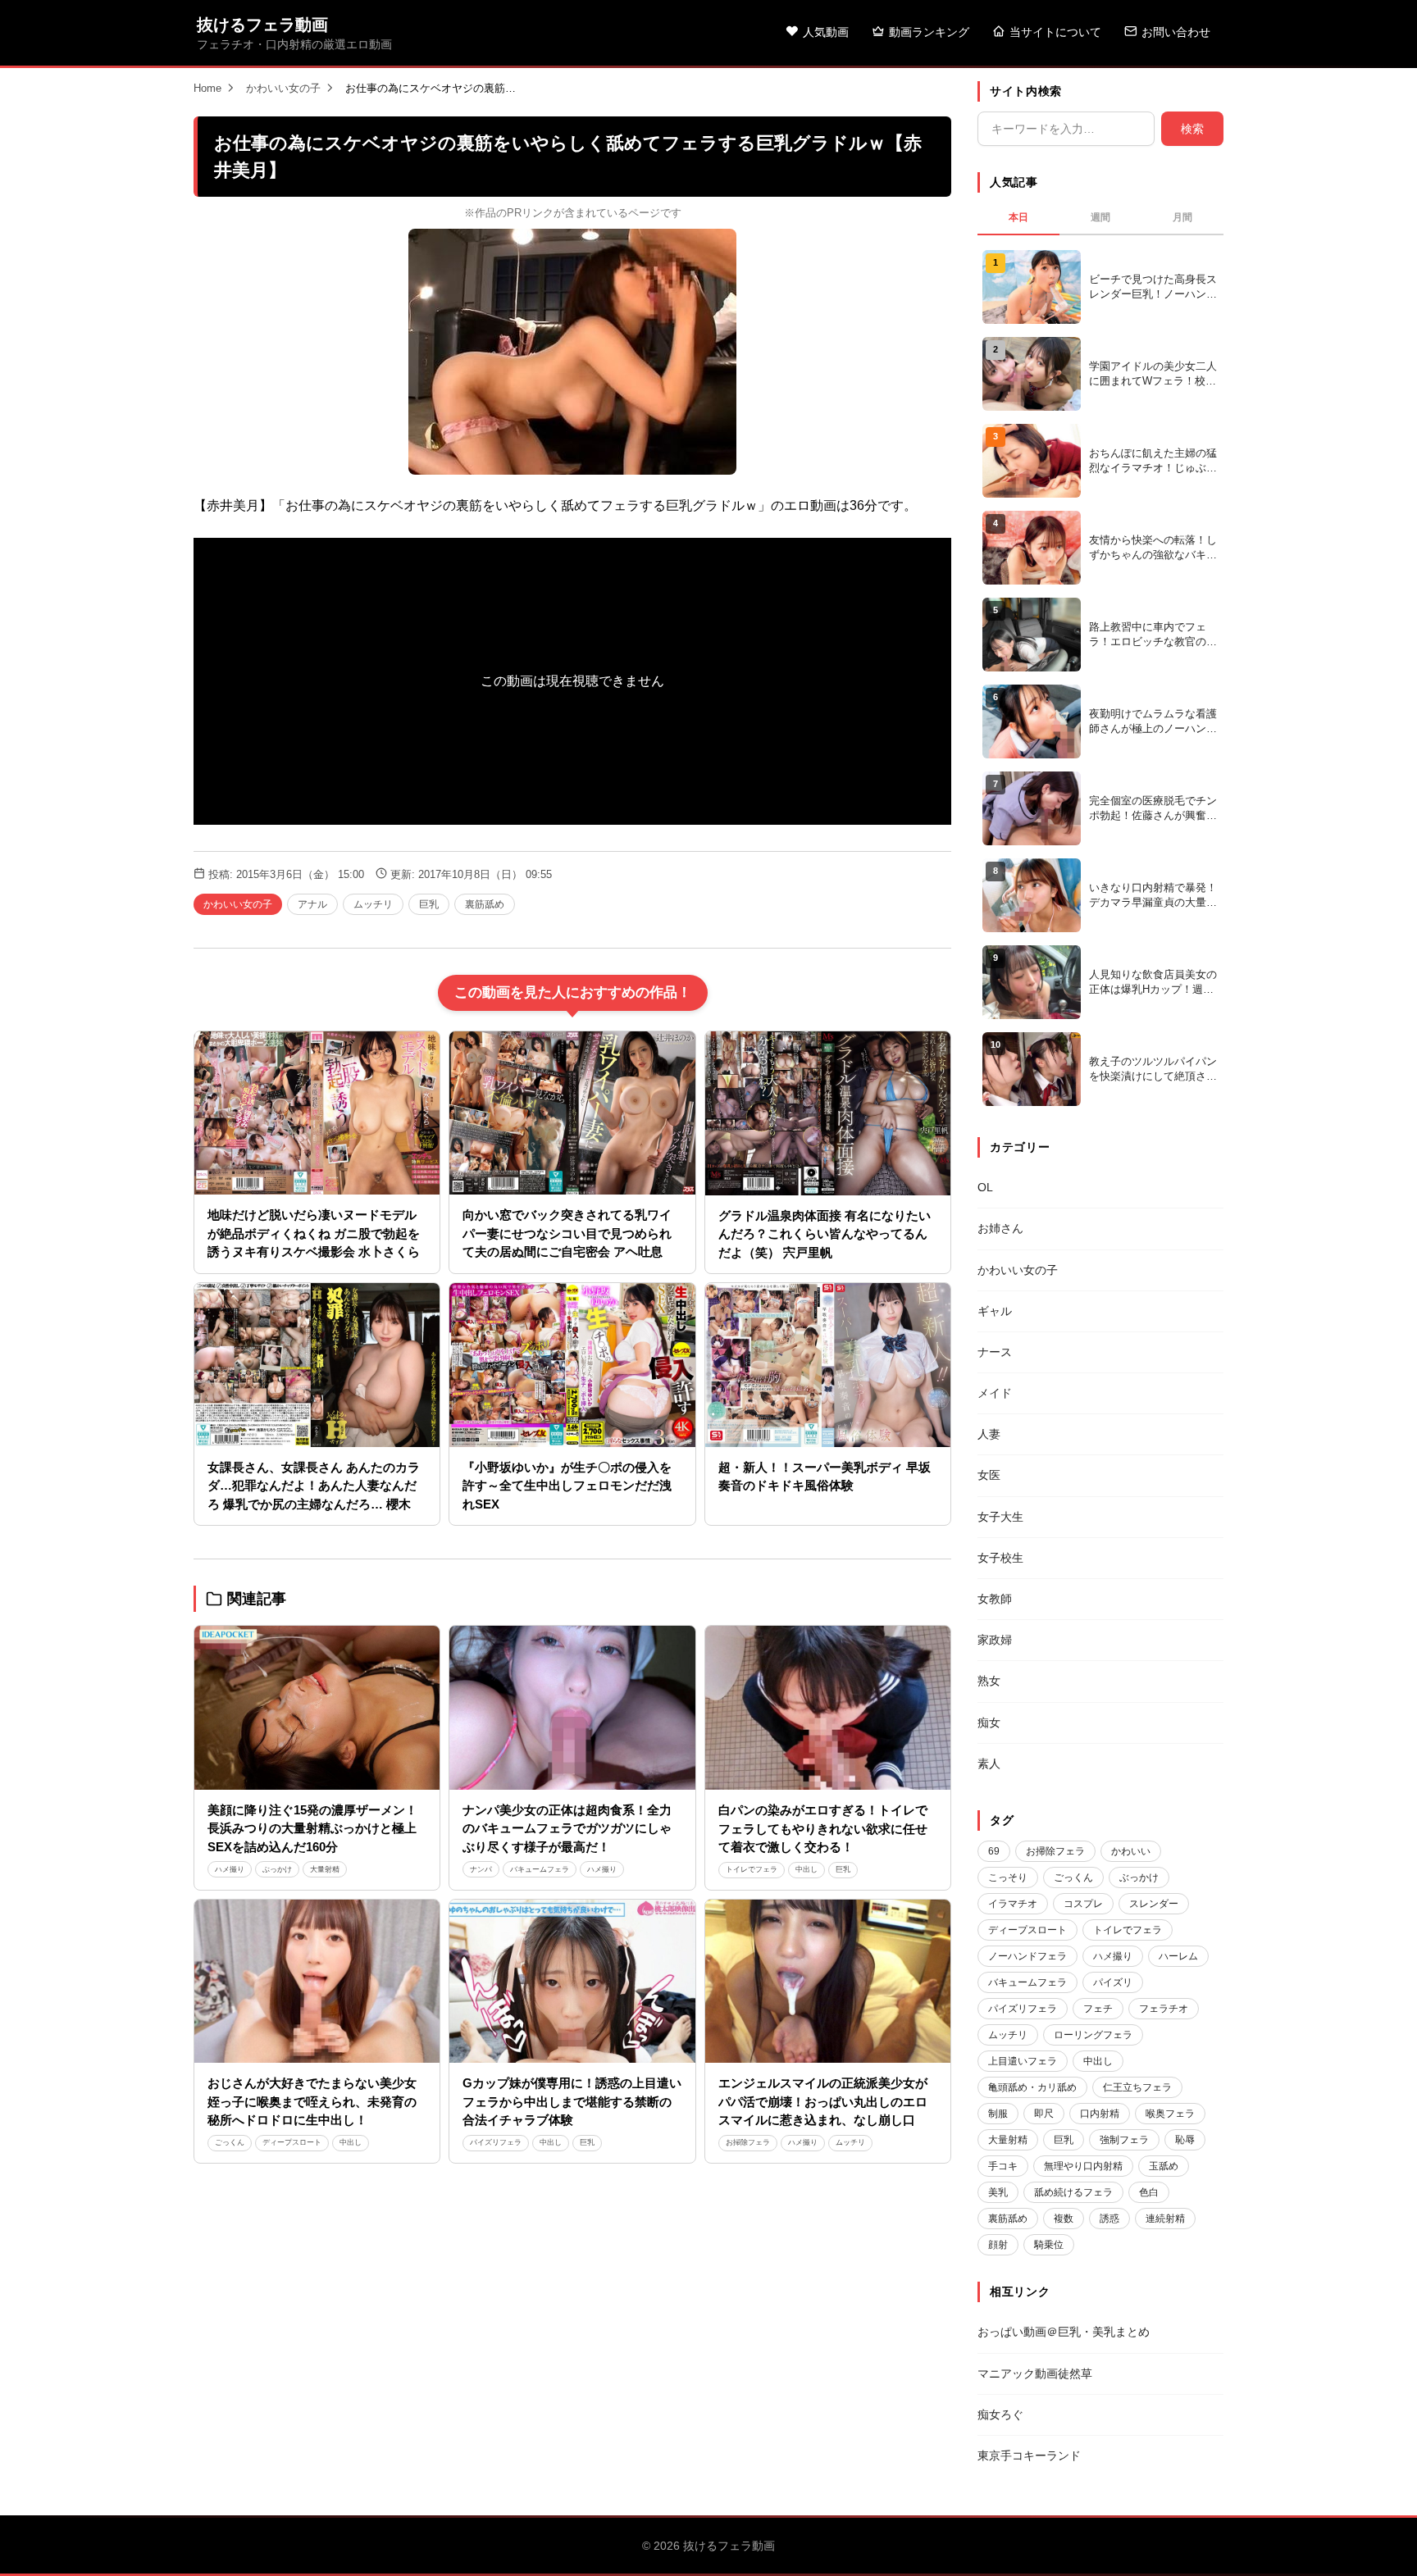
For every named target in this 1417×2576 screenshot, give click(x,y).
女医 (989, 1475)
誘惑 (1109, 2219)
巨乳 (429, 904)
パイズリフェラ (496, 2142)
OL (985, 1187)
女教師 (995, 1599)
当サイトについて (1055, 32)
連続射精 (1165, 2219)
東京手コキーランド (1029, 2455)
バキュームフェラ (540, 1869)
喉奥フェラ (1170, 2114)
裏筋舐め (485, 904)
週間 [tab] (1100, 217)
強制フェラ (1124, 2140)
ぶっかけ (277, 1869)
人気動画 (826, 32)
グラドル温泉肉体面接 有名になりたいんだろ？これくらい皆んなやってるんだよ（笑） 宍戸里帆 (825, 1234)
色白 (1149, 2192)
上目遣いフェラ (1023, 2061)
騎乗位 (1049, 2245)
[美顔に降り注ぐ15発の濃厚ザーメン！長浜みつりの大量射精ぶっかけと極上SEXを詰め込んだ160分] (317, 1708)
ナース (995, 1352)
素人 (989, 1764)
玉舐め (1164, 2166)
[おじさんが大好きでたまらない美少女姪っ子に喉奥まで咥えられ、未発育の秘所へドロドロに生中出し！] (317, 1982)
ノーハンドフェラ (1027, 1956)
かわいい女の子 (283, 88)
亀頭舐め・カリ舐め (1032, 2087)
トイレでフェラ (752, 1869)
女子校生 (1000, 1558)
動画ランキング (929, 32)
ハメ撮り (230, 1869)
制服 (998, 2114)
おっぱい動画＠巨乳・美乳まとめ (1064, 2332)
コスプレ (1083, 1904)
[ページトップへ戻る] (1378, 2543)
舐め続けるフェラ (1073, 2192)
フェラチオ (1164, 2009)
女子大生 (1000, 1517)
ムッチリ (373, 904)
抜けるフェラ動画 (262, 25)
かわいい (1131, 1851)
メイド (995, 1393)
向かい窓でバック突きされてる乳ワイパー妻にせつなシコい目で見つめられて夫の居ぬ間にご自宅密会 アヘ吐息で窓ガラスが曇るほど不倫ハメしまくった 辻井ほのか (569, 1252)
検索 (1192, 129)
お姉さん (1000, 1228)
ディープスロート (292, 2142)
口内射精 (1100, 2114)
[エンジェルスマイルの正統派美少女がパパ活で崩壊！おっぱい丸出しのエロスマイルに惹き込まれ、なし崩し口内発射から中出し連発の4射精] (828, 1982)
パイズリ (1113, 1982)
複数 (1064, 2219)
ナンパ (481, 1869)
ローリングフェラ (1093, 2035)
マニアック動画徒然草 (1035, 2373)
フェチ (1098, 2009)
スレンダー (1154, 1904)
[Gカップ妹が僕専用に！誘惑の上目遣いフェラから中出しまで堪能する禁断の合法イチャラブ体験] (572, 1982)
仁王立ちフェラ (1137, 2087)
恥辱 (1185, 2140)
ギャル (995, 1311)
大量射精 (325, 1869)
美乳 (998, 2192)
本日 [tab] (1018, 217)
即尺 (1044, 2114)
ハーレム (1178, 1956)
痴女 (989, 1723)
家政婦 (995, 1640)
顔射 (998, 2245)
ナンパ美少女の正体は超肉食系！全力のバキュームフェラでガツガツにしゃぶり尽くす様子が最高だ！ (567, 1828)
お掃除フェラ (748, 2142)
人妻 (989, 1434)
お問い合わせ (1176, 32)
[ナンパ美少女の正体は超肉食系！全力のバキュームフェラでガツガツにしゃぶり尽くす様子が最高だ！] (572, 1708)
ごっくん (230, 2142)
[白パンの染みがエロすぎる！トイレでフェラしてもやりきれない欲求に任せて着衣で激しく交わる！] (828, 1708)
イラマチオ (1013, 1904)
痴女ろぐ (1000, 2414)
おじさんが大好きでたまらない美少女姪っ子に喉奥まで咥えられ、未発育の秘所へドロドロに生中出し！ (312, 2101)
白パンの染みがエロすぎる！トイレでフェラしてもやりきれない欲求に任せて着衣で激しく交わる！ (823, 1828)
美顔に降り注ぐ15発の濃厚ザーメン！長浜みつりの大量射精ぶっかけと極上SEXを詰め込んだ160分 (312, 1828)
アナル (312, 904)
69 (994, 1851)
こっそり (1008, 1877)
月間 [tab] (1182, 217)
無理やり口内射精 (1083, 2166)
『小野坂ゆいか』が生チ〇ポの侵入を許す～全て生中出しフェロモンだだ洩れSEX (567, 1486)
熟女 (989, 1681)
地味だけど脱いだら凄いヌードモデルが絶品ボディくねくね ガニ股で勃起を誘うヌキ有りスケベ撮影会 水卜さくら (314, 1233)
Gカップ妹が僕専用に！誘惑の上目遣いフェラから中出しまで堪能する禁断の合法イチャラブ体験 (572, 2101)
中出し (806, 1869)
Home (207, 88)
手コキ (1003, 2166)
